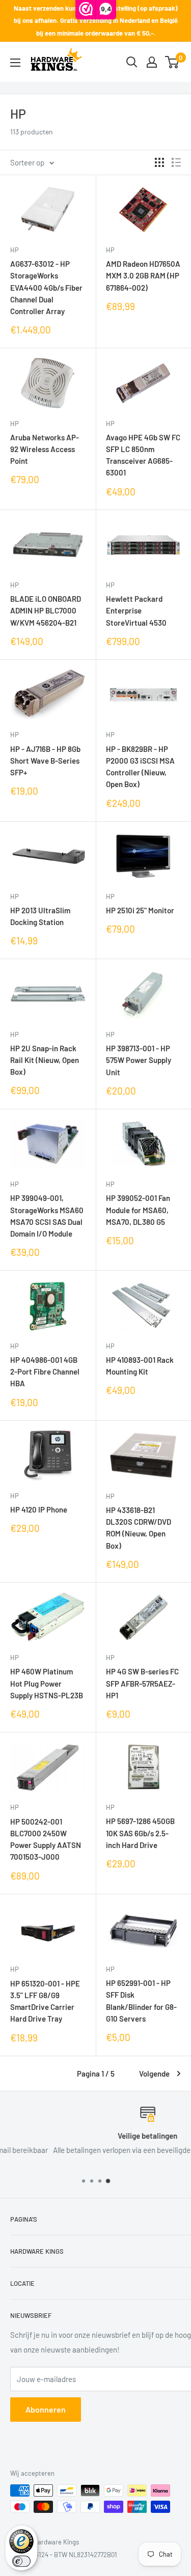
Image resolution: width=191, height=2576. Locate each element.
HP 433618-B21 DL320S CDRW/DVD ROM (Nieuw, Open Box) (139, 1528)
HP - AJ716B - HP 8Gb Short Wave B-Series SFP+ (45, 761)
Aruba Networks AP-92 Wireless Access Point (45, 449)
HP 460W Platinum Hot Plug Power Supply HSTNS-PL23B (47, 1683)
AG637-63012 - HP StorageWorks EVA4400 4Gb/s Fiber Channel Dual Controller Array (46, 287)
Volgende (154, 2074)
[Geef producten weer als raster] (159, 162)
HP (15, 250)
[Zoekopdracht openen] (132, 62)
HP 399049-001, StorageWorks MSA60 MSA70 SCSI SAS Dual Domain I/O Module (47, 1216)
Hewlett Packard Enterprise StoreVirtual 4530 (136, 611)
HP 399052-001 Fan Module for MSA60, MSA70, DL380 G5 (138, 1210)
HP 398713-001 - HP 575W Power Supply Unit (139, 1060)
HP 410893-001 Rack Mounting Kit (140, 1366)
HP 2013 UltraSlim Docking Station (40, 916)
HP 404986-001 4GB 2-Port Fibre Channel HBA (45, 1372)
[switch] (21, 2561)
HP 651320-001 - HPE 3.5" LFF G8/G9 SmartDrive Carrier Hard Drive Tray (45, 2001)
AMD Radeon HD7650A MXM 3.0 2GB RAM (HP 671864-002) (143, 276)
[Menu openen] (15, 63)
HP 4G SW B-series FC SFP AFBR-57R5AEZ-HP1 (142, 1683)
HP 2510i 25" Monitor (140, 910)
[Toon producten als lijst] (176, 162)
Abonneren (46, 2409)
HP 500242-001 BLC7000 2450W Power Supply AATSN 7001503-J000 (46, 1839)
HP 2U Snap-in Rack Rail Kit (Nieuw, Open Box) (45, 1060)
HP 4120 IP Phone (39, 1509)
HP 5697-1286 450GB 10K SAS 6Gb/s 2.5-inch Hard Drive (140, 1833)
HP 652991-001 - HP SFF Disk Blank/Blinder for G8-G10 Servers (141, 2001)
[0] (172, 62)
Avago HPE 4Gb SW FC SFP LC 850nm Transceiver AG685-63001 (143, 455)
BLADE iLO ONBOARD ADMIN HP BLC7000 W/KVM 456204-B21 (46, 611)
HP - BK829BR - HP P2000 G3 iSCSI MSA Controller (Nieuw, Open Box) (140, 767)
